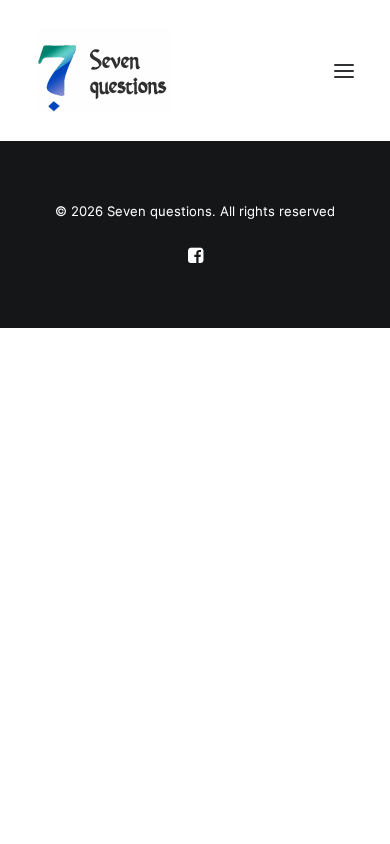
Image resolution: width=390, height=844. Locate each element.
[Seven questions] (195, 70)
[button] (344, 70)
